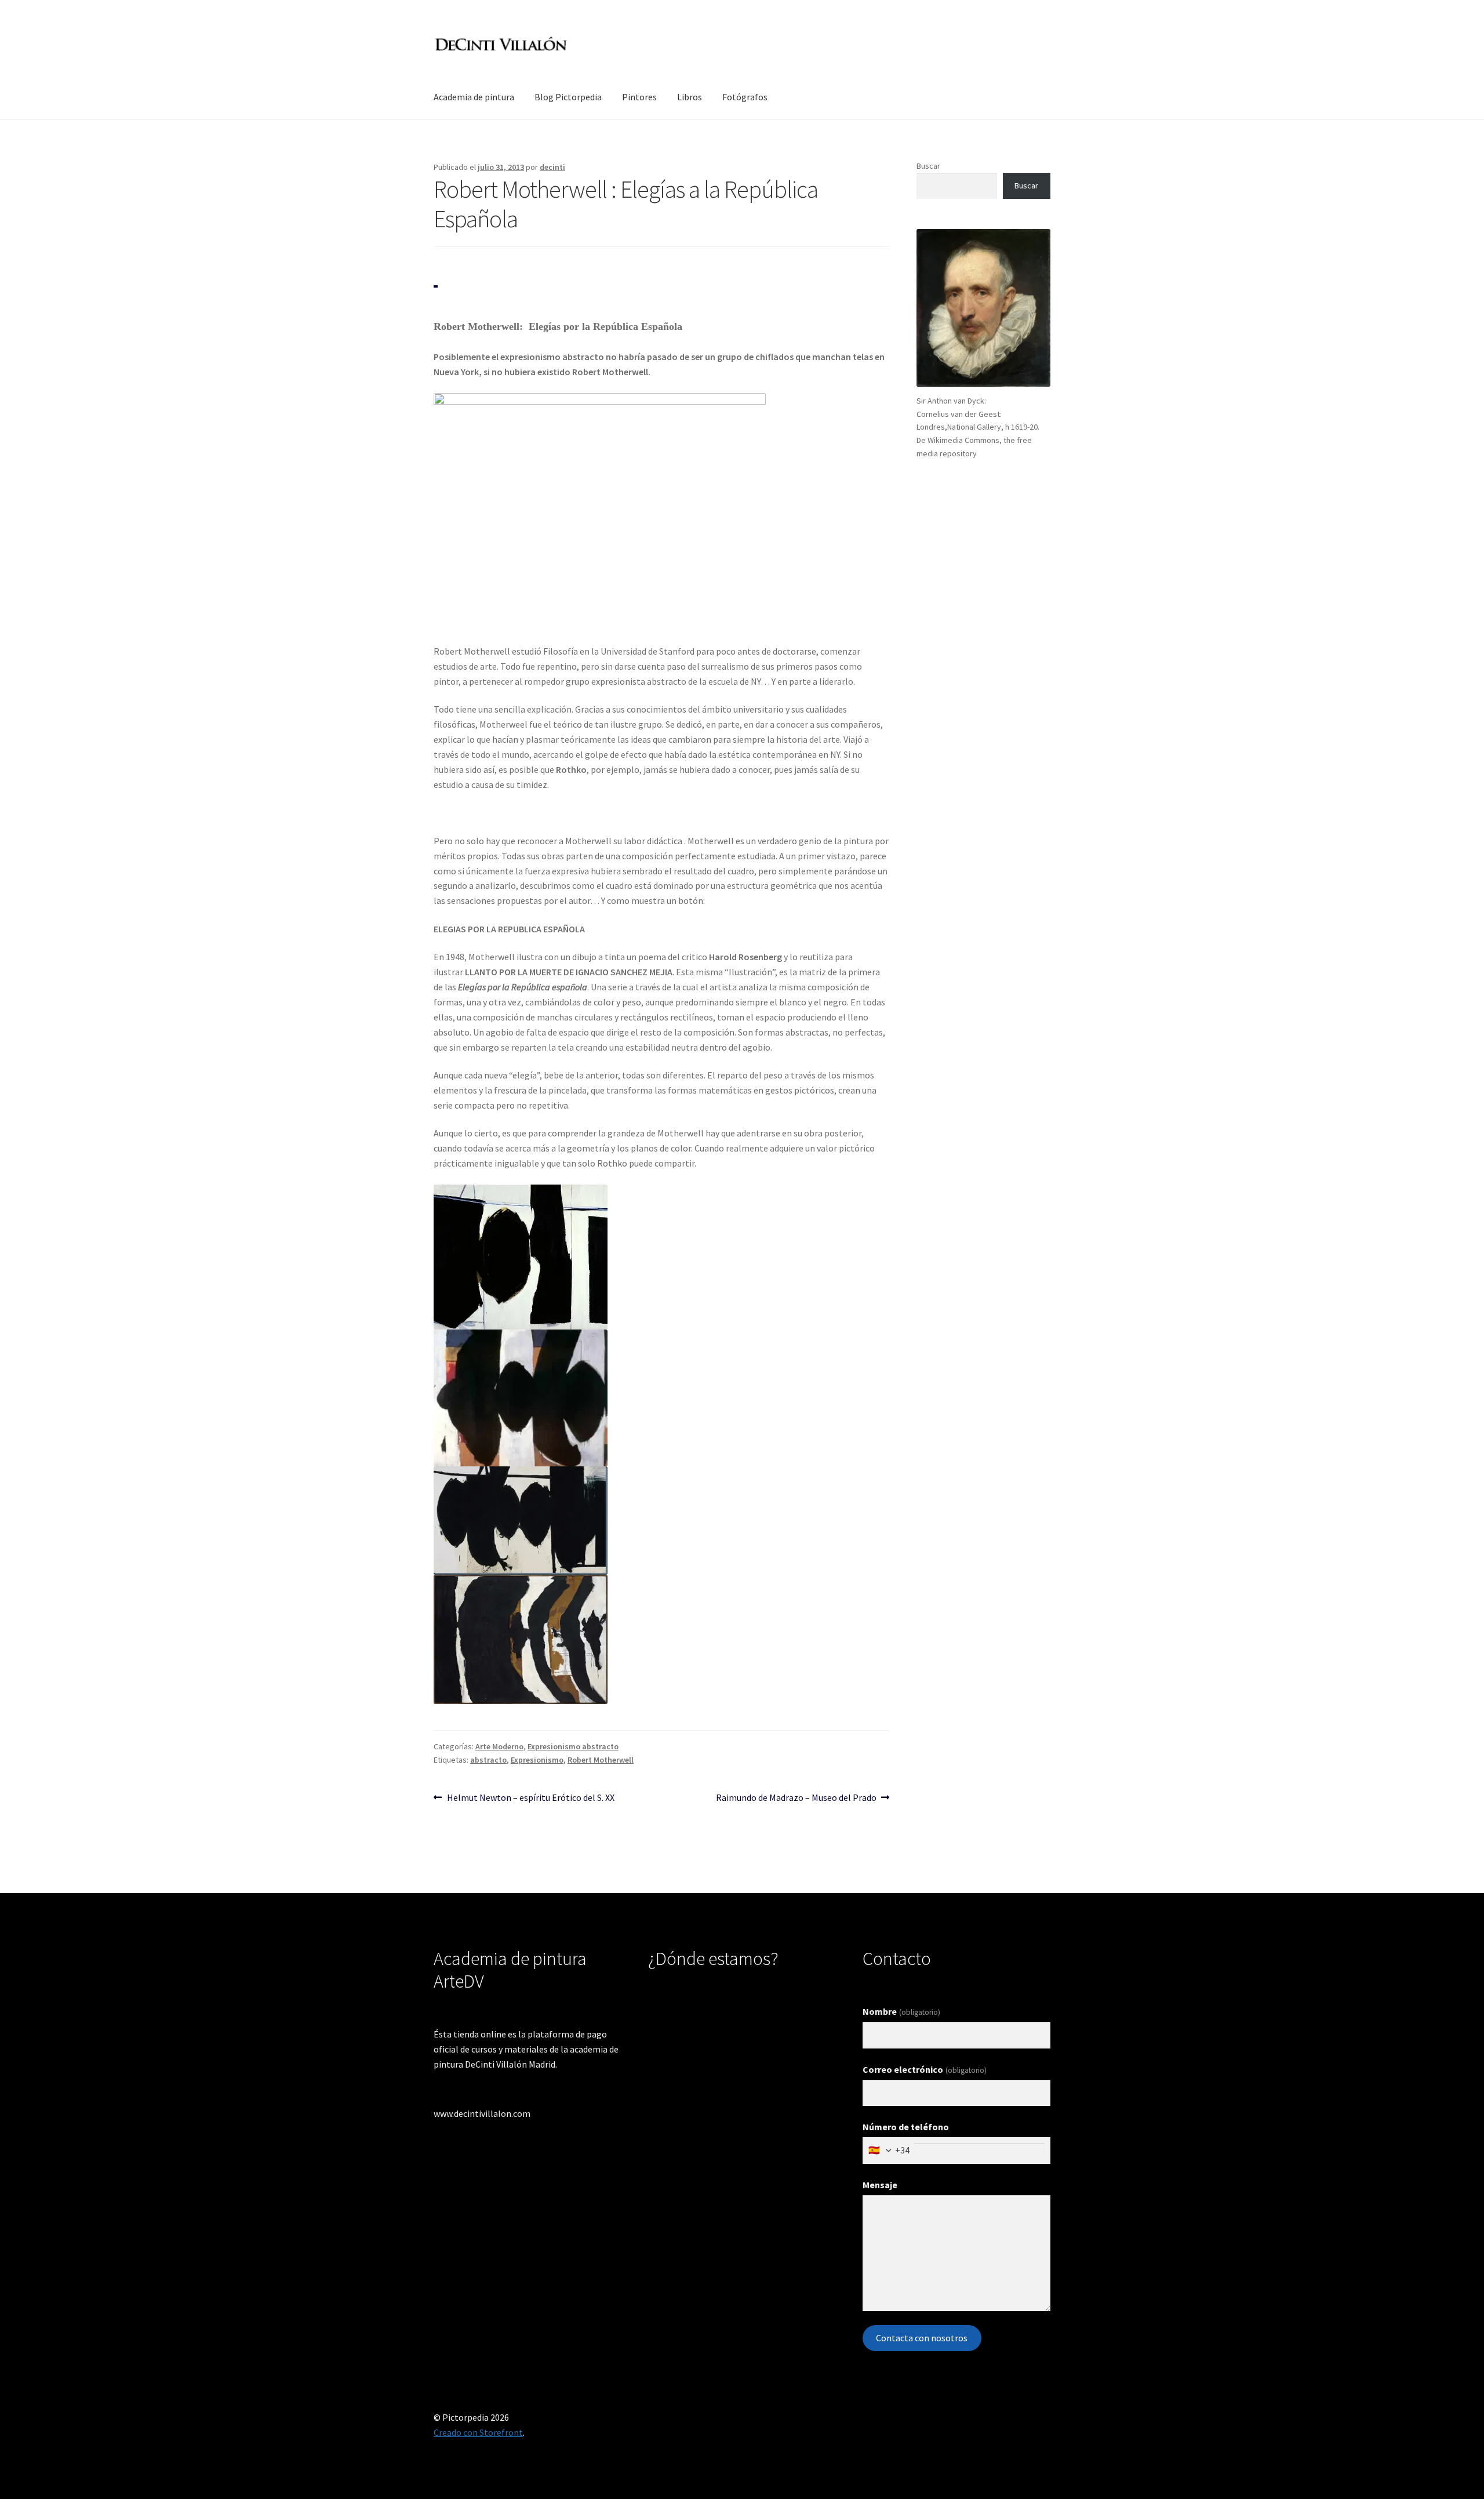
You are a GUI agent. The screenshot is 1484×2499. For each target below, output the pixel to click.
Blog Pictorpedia (568, 97)
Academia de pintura (474, 97)
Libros (690, 97)
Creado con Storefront (478, 2432)
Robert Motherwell (601, 1760)
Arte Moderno (499, 1746)
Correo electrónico (924, 2069)
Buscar (928, 166)
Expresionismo (537, 1760)
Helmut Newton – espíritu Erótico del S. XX (530, 1797)
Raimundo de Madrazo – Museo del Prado (796, 1797)
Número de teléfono (906, 2127)
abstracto (488, 1760)
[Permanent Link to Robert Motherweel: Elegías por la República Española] (436, 286)
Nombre (901, 2011)
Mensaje (880, 2185)
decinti (552, 167)
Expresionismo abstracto (573, 1746)
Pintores (639, 97)
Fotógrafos (745, 97)
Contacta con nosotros (922, 2338)
